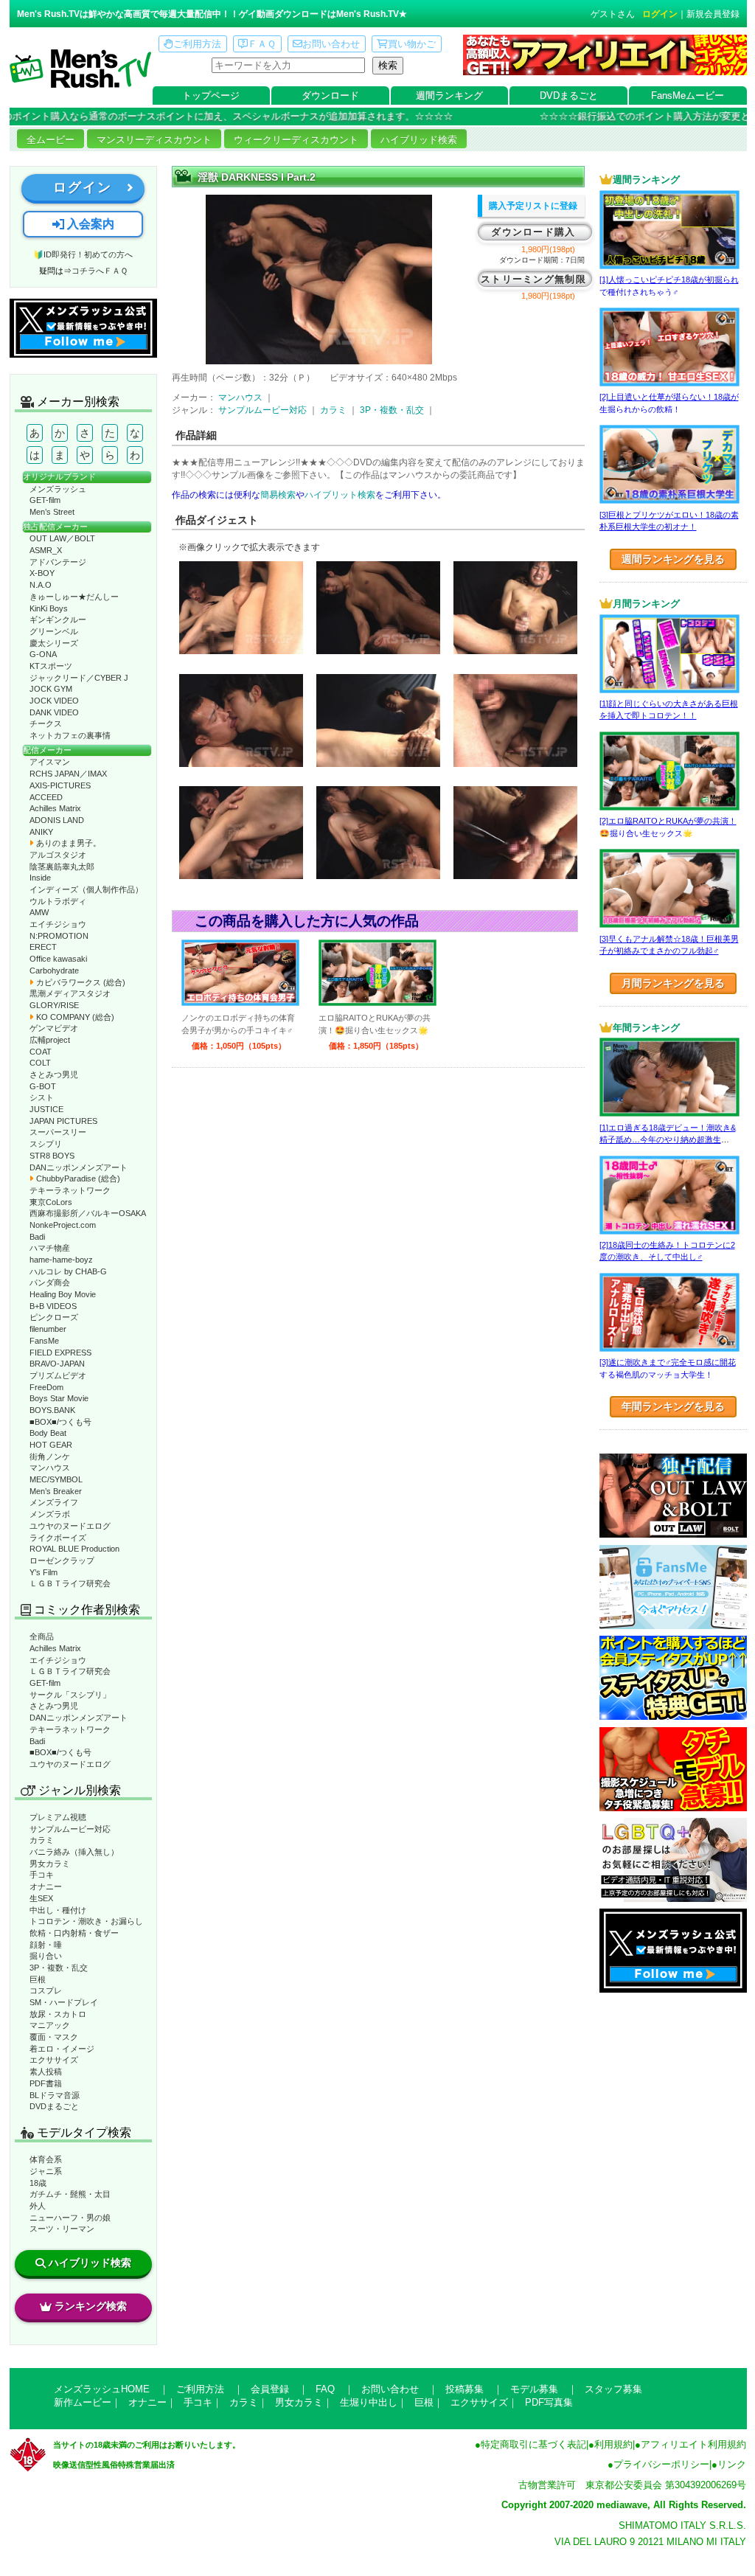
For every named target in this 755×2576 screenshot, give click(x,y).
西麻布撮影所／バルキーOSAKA (88, 1213)
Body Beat (48, 1433)
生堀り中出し (369, 2402)
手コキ (42, 1875)
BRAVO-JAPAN (57, 1364)
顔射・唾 (46, 1945)
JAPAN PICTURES (63, 1121)
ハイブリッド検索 (419, 140)
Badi (37, 1237)
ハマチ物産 (50, 1248)
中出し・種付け (58, 1910)
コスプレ (46, 1990)
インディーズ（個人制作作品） (86, 889)
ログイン (660, 14)
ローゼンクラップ (62, 1560)
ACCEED (46, 797)
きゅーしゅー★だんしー (74, 597)
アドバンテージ (58, 562)
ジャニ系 (46, 2171)
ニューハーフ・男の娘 (70, 2218)
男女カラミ (50, 1864)
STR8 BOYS (52, 1156)
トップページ (211, 96)
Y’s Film (44, 1572)
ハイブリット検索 (340, 495)
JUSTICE (46, 1109)
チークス (46, 723)
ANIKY (41, 832)
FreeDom (46, 1387)
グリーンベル (54, 631)
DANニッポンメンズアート (79, 1167)
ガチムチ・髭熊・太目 (70, 2194)
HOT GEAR (51, 1445)
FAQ (325, 2389)
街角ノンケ (50, 1457)
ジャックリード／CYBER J (79, 678)
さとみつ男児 (54, 1075)
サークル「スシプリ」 (70, 1695)
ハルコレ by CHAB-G (68, 1271)
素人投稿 (46, 2072)
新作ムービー (83, 2402)
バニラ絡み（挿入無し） (74, 1852)
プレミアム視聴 (58, 1817)
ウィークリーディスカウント (296, 140)
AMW (39, 912)
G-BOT (43, 1086)
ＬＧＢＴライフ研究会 (70, 1583)
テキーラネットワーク (70, 1190)
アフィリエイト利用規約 (693, 2444)
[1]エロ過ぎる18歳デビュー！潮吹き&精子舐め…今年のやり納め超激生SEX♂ (668, 1140)
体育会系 (46, 2159)
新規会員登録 (713, 14)
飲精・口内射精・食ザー (74, 1933)
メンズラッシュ (58, 489)
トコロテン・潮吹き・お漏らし (86, 1921)
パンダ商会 (50, 1282)
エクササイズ (54, 2060)
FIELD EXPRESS (60, 1353)
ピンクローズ (54, 1317)
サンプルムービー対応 (70, 1829)
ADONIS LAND (57, 820)
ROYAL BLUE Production (74, 1549)
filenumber (48, 1329)
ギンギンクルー (58, 619)
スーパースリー (58, 1132)
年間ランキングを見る (673, 1406)
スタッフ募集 (613, 2389)
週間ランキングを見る (673, 559)
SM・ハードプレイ (64, 2002)
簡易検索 (278, 495)
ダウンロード (330, 96)
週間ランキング (449, 96)
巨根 (38, 1979)
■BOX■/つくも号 (60, 1422)
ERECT (43, 947)
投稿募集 (465, 2389)
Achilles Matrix (55, 808)
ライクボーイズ (58, 1538)
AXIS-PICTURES (60, 785)
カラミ (42, 1840)
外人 (38, 2206)
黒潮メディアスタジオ (70, 993)
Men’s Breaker (56, 1491)
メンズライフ (54, 1502)
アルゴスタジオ (58, 855)
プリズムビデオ (58, 1375)
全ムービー (51, 140)
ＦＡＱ (262, 44)
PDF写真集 (549, 2402)
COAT (41, 1052)
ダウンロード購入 (533, 232)
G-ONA (43, 654)
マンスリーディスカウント (154, 140)
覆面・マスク (54, 2037)
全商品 (42, 1636)
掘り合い (46, 1956)
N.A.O (41, 585)
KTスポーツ (51, 666)
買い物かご (412, 44)
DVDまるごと (569, 96)
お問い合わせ (331, 44)
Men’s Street (52, 512)
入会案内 (89, 224)
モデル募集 (534, 2389)
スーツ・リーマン (62, 2229)
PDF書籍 (46, 2083)
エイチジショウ (58, 924)
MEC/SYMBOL (56, 1479)
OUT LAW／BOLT (62, 538)
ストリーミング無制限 (533, 279)
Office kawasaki (58, 959)
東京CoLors (51, 1202)
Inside (40, 878)
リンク (732, 2464)
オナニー (46, 1886)
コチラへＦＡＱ (100, 271)
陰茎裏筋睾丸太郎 (62, 867)
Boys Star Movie (59, 1398)
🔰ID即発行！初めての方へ (83, 254)
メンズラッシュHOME (102, 2389)
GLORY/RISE (54, 1005)
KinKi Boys (49, 608)
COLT (40, 1063)
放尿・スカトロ (58, 2014)
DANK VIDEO (54, 712)
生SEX (41, 1898)
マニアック (50, 2025)
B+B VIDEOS (53, 1306)
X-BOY (42, 573)
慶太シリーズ (54, 643)
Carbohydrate (54, 971)
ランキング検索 (91, 2306)
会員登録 (270, 2389)
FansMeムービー (688, 96)
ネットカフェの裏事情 (70, 735)
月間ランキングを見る (673, 983)
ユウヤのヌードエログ (70, 1526)
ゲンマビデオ (54, 1028)
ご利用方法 (197, 44)
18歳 (38, 2183)
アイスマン (50, 762)
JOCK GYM (51, 689)
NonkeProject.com (63, 1225)
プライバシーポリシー (661, 2464)
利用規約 (613, 2444)
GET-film (45, 500)
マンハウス (50, 1468)
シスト (42, 1097)
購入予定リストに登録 (533, 206)
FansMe (44, 1341)
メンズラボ (50, 1514)
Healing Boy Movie (63, 1294)
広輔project (50, 1040)
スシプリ (46, 1144)
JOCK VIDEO (54, 701)
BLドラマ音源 (55, 2095)
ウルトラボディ (58, 901)
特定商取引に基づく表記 (533, 2444)
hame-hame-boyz (61, 1260)
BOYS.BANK (52, 1410)
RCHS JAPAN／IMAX (68, 774)
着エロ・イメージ (62, 2049)
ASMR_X (46, 550)
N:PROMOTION (59, 936)
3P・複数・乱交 (59, 1968)
